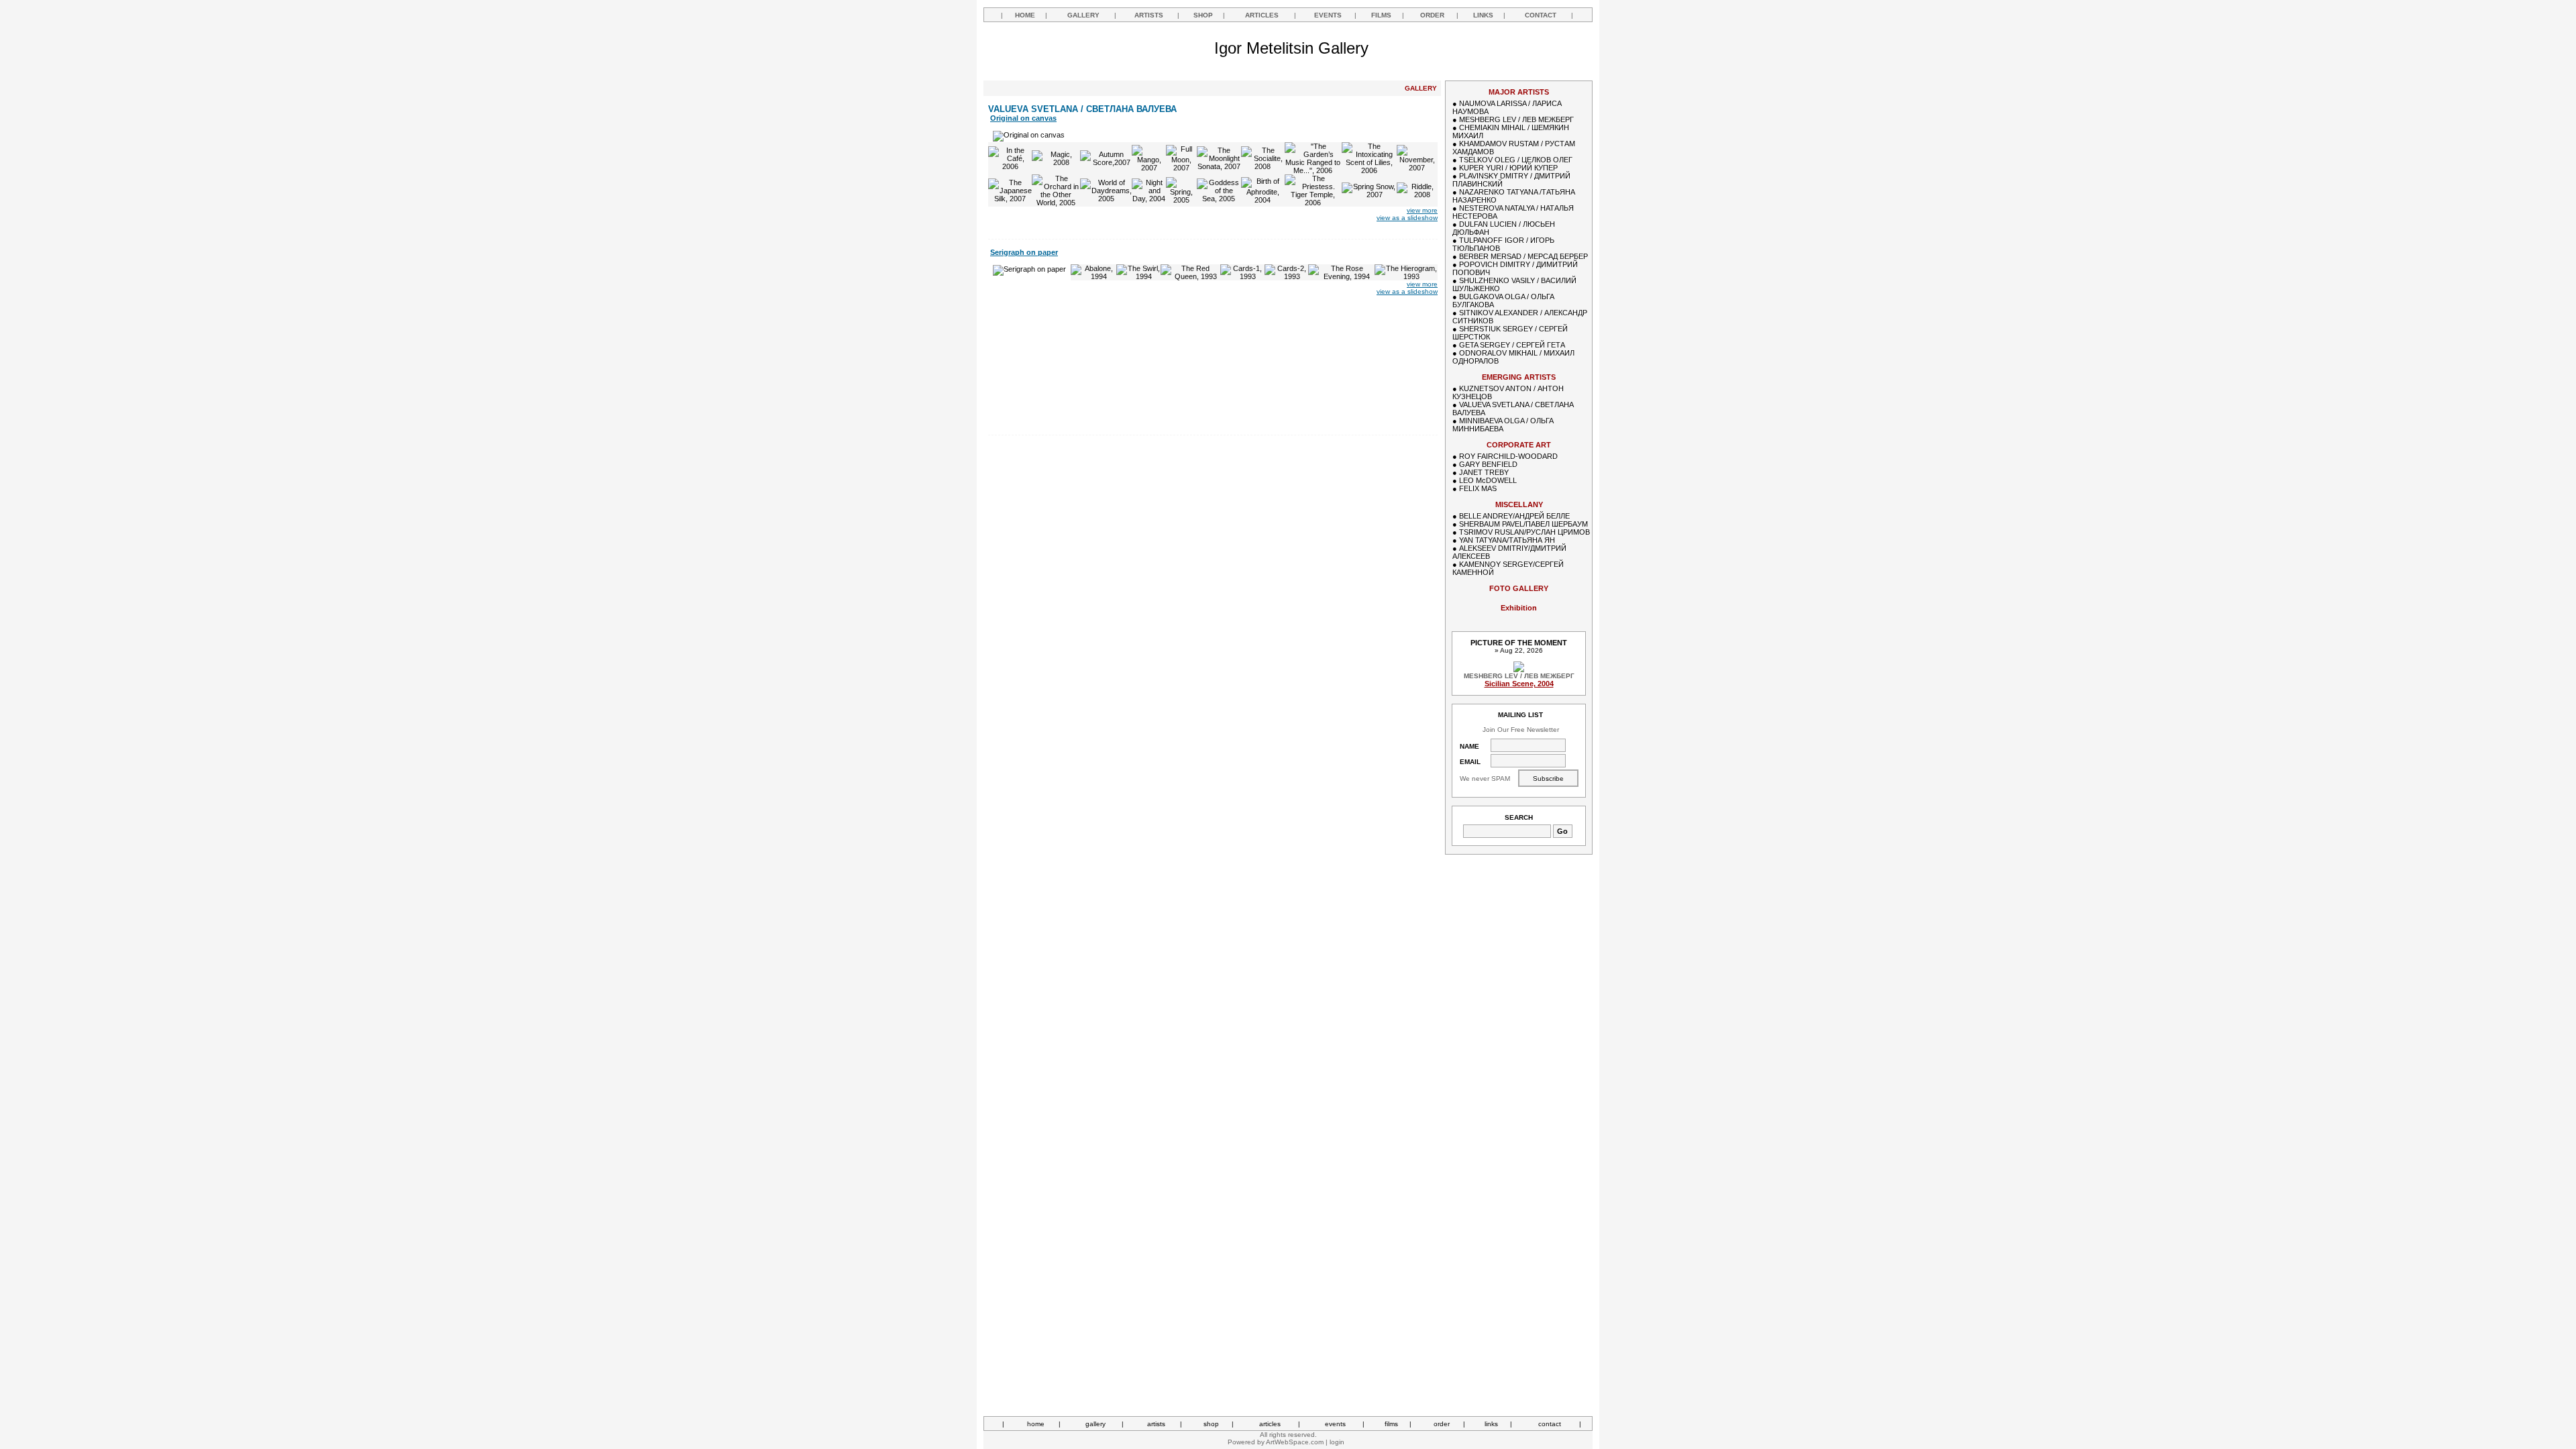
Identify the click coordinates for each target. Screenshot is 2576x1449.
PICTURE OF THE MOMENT (1519, 643)
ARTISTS (1149, 15)
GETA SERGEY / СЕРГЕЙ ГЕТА (1512, 345)
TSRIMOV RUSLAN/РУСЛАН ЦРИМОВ (1524, 532)
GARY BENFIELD (1488, 464)
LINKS (1483, 15)
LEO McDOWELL (1488, 480)
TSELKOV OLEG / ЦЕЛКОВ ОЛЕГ (1516, 160)
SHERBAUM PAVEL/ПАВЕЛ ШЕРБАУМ (1523, 524)
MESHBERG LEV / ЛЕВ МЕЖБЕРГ (1516, 119)
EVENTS (1328, 15)
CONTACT (1541, 15)
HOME (1025, 15)
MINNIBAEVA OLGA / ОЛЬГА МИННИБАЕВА (1503, 425)
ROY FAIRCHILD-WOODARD (1508, 456)
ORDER (1432, 15)
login (1337, 1442)
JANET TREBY (1484, 472)
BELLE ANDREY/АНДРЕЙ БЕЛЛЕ (1514, 516)
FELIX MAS (1478, 488)
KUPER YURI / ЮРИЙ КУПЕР (1508, 168)
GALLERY (1083, 15)
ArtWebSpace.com (1295, 1442)
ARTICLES (1262, 15)
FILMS (1381, 15)
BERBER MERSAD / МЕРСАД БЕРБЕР (1523, 256)
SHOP (1203, 15)
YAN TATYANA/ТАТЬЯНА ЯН (1507, 540)
